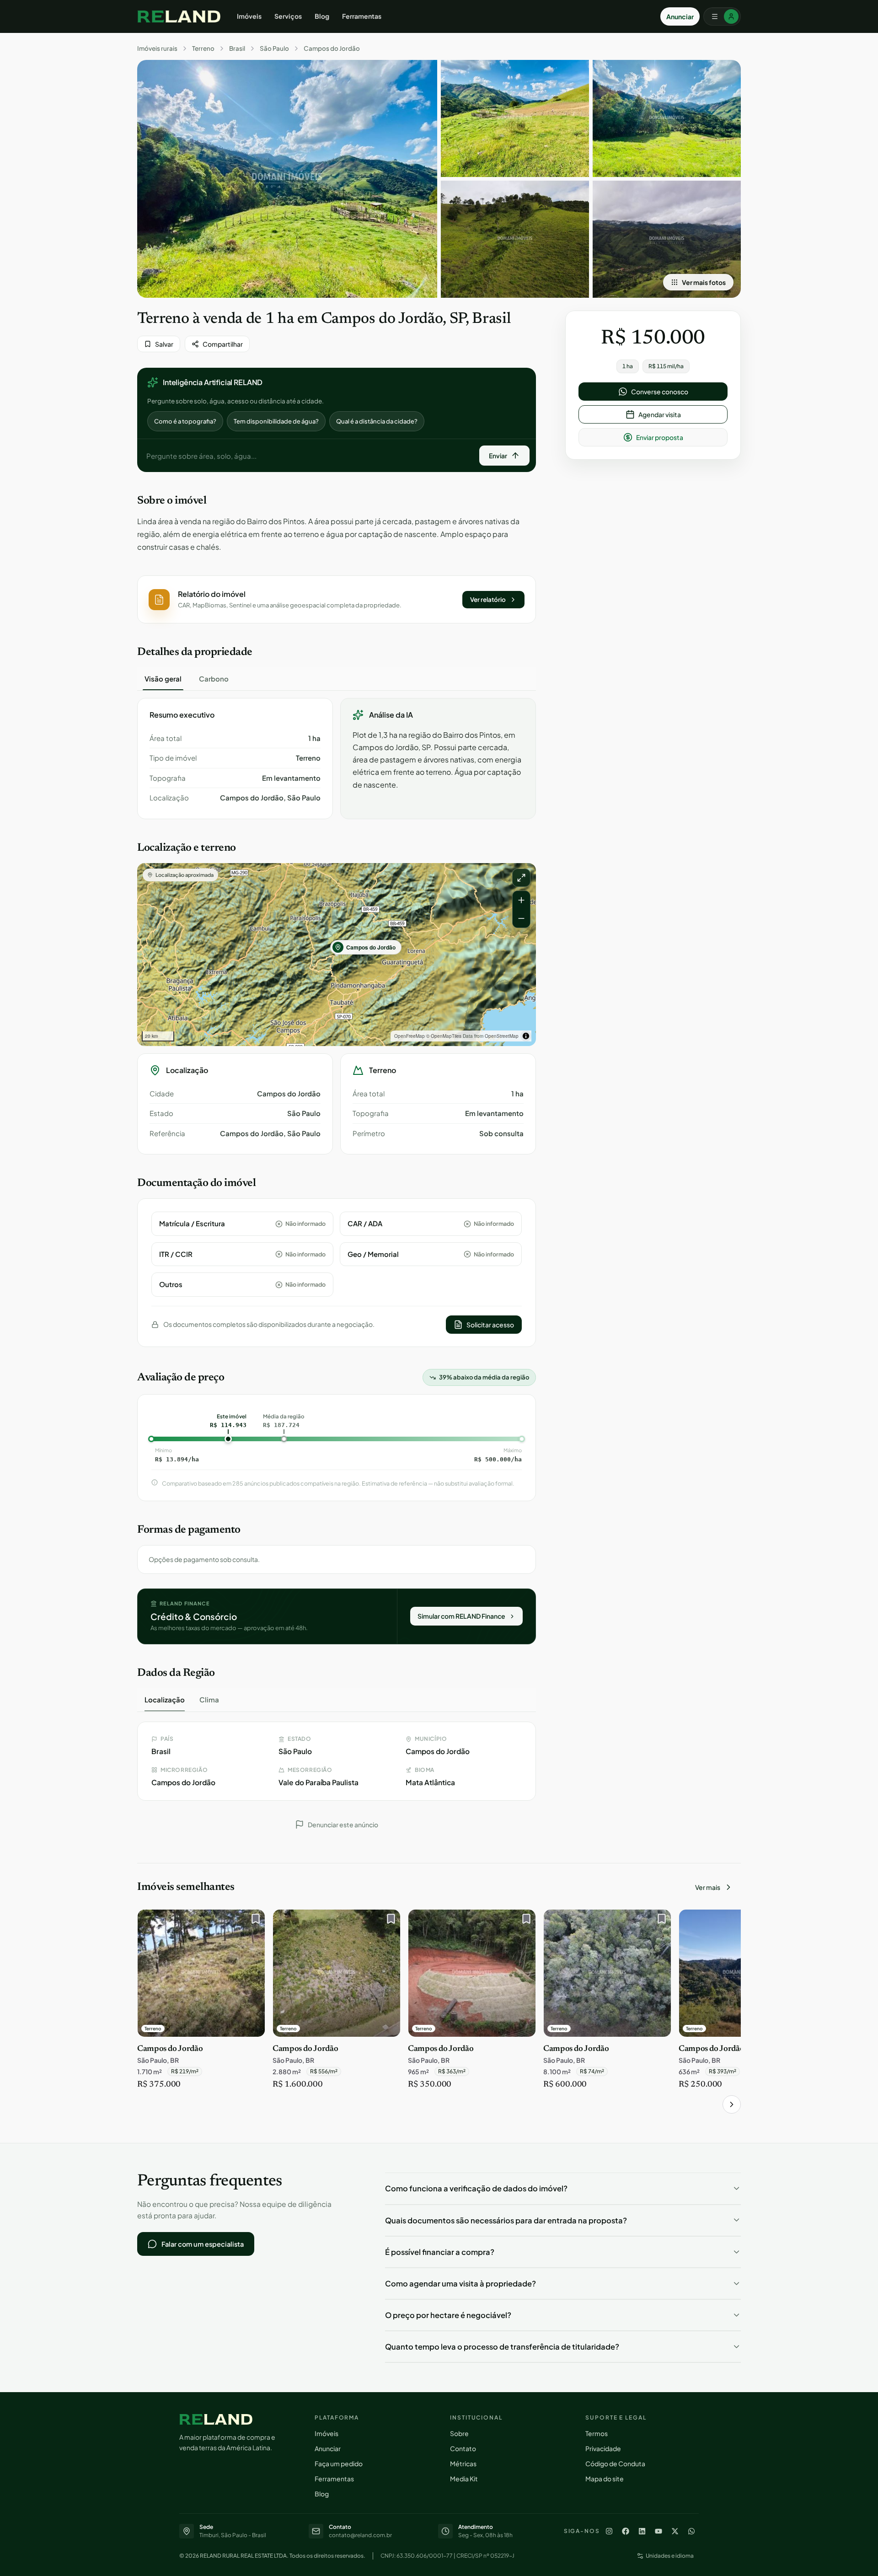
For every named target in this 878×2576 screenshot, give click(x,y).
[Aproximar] (521, 900)
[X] (675, 2531)
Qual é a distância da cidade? (377, 421)
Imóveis (249, 16)
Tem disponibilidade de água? (276, 421)
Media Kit (464, 2479)
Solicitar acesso (490, 1325)
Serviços (288, 16)
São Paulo (274, 48)
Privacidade (603, 2448)
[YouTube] (658, 2531)
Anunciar (680, 16)
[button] (337, 599)
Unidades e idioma (670, 2556)
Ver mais (708, 1887)
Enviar (498, 456)
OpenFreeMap (410, 1036)
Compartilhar (223, 344)
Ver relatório (488, 599)
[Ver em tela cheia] (521, 878)
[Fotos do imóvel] (287, 179)
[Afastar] (521, 918)
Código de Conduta (615, 2463)
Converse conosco (660, 392)
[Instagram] (609, 2531)
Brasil (237, 48)
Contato (463, 2448)
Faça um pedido (339, 2463)
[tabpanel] (337, 759)
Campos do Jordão (332, 48)
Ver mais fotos (704, 282)
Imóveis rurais (157, 48)
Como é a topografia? (185, 421)
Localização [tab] (165, 1699)
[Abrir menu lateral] (722, 16)
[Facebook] (626, 2531)
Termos (597, 2433)
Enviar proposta (660, 437)
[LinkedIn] (642, 2531)
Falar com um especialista (203, 2244)
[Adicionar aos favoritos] (253, 1921)
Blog (322, 16)
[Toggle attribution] (526, 1036)
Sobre (459, 2433)
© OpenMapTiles (444, 1036)
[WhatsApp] (691, 2531)
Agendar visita (660, 414)
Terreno (203, 48)
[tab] (163, 679)
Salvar (164, 344)
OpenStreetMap (502, 1036)
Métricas (463, 2463)
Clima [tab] (209, 1699)
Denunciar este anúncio (343, 1825)
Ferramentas (362, 16)
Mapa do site (605, 2479)
